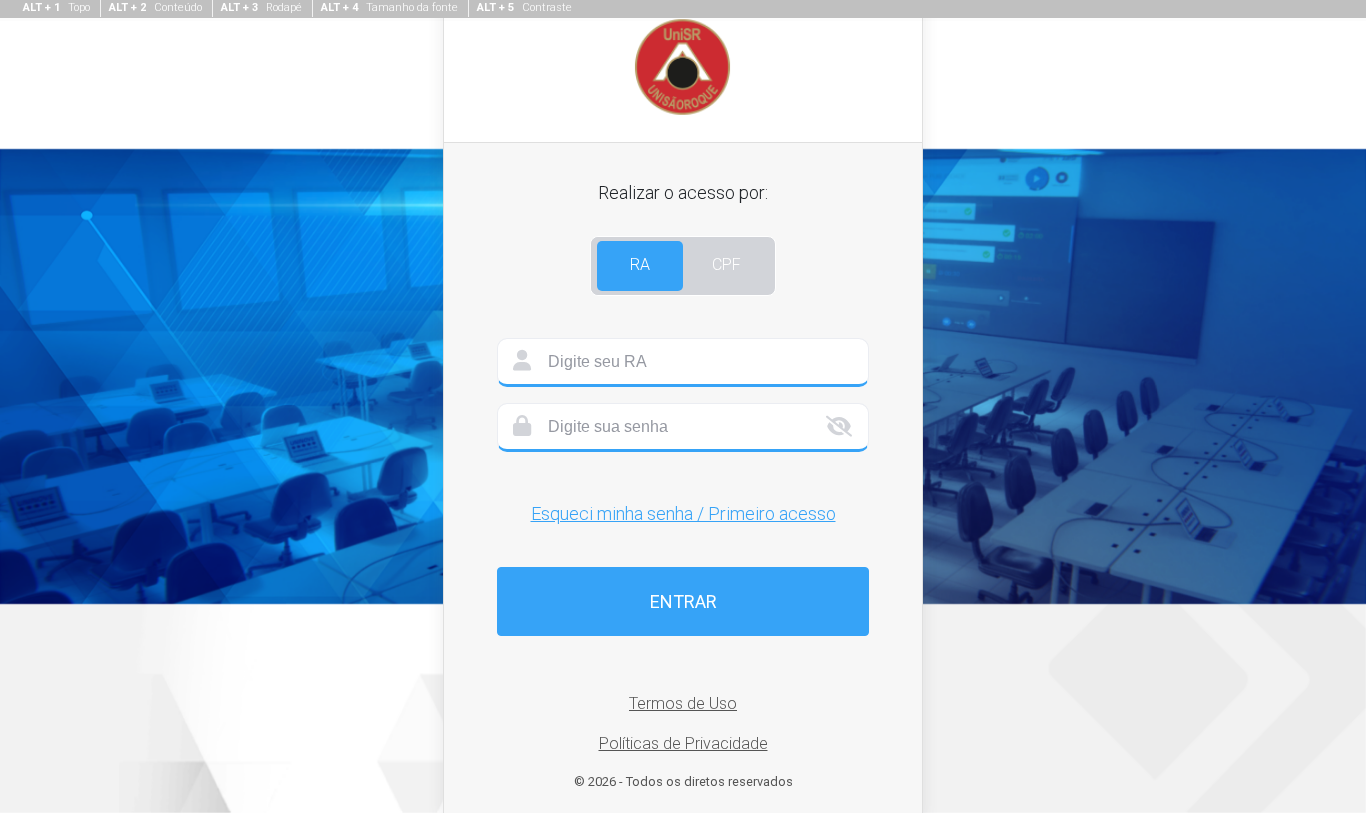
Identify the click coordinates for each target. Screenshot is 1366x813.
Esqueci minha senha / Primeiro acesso (683, 513)
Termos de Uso (683, 703)
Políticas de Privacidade (683, 743)
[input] (683, 362)
